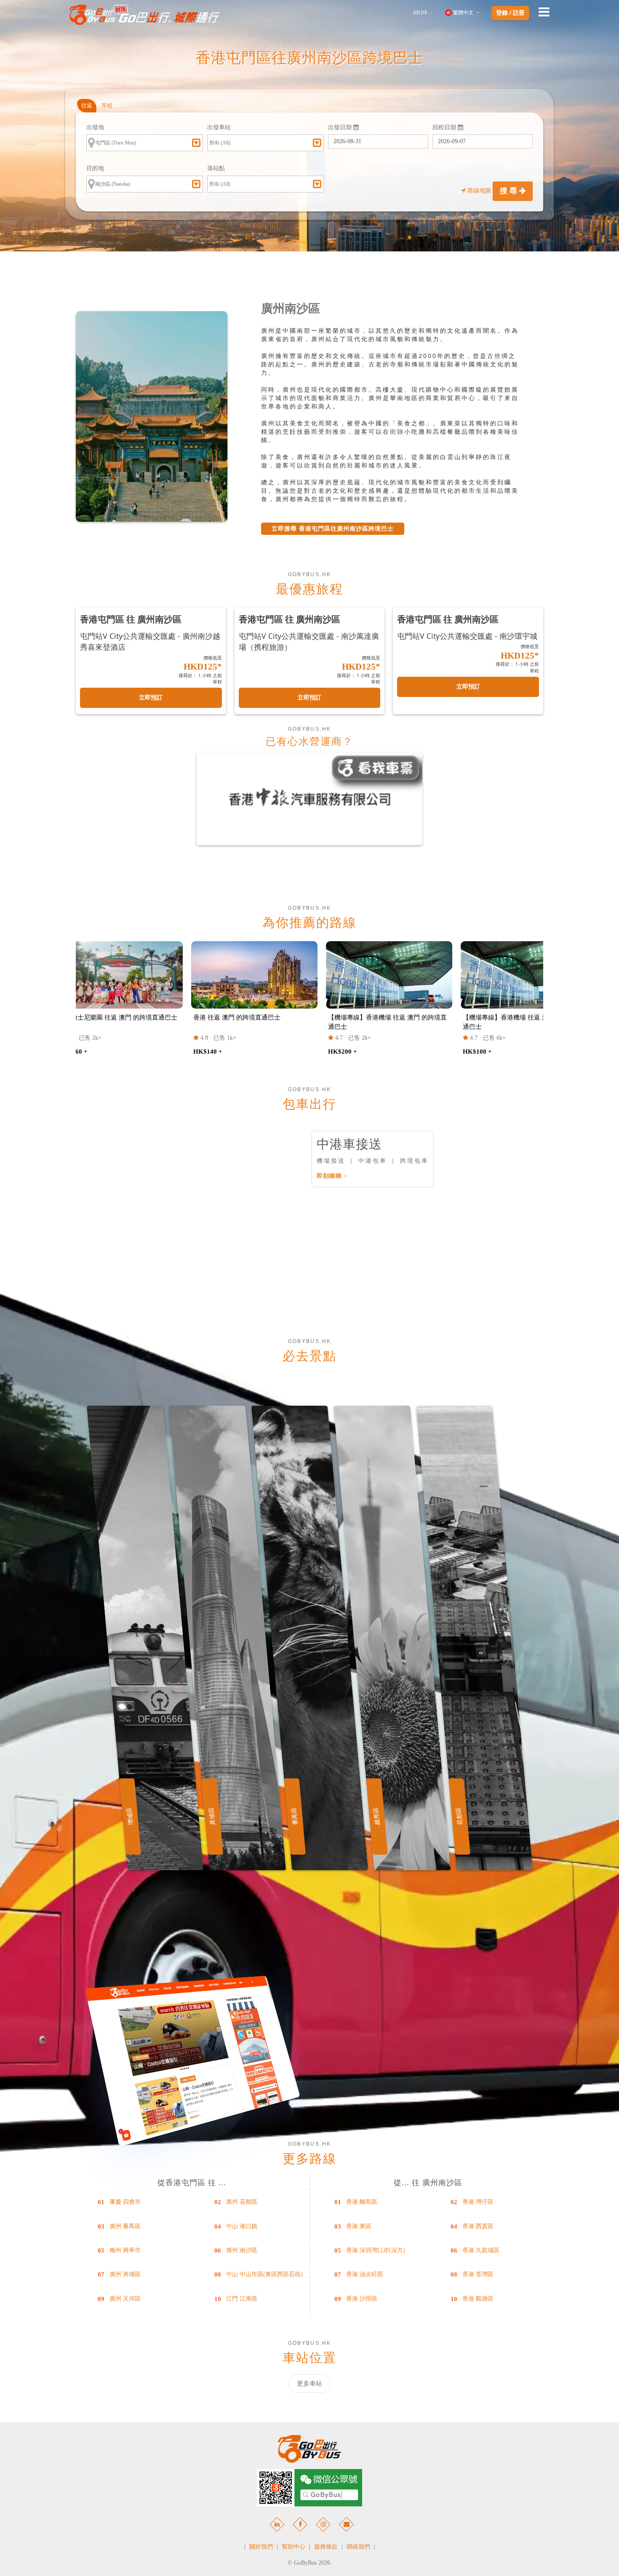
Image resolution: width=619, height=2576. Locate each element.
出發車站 (219, 127)
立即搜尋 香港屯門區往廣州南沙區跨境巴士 (333, 529)
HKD (420, 13)
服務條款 (326, 2547)
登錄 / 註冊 (510, 13)
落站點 (216, 168)
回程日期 (445, 127)
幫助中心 (293, 2547)
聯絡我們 (358, 2547)
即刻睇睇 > (332, 1176)
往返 (87, 105)
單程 (107, 105)
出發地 (95, 127)
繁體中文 (463, 13)
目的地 (95, 168)
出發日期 (341, 127)
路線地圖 (479, 191)
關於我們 (261, 2547)
